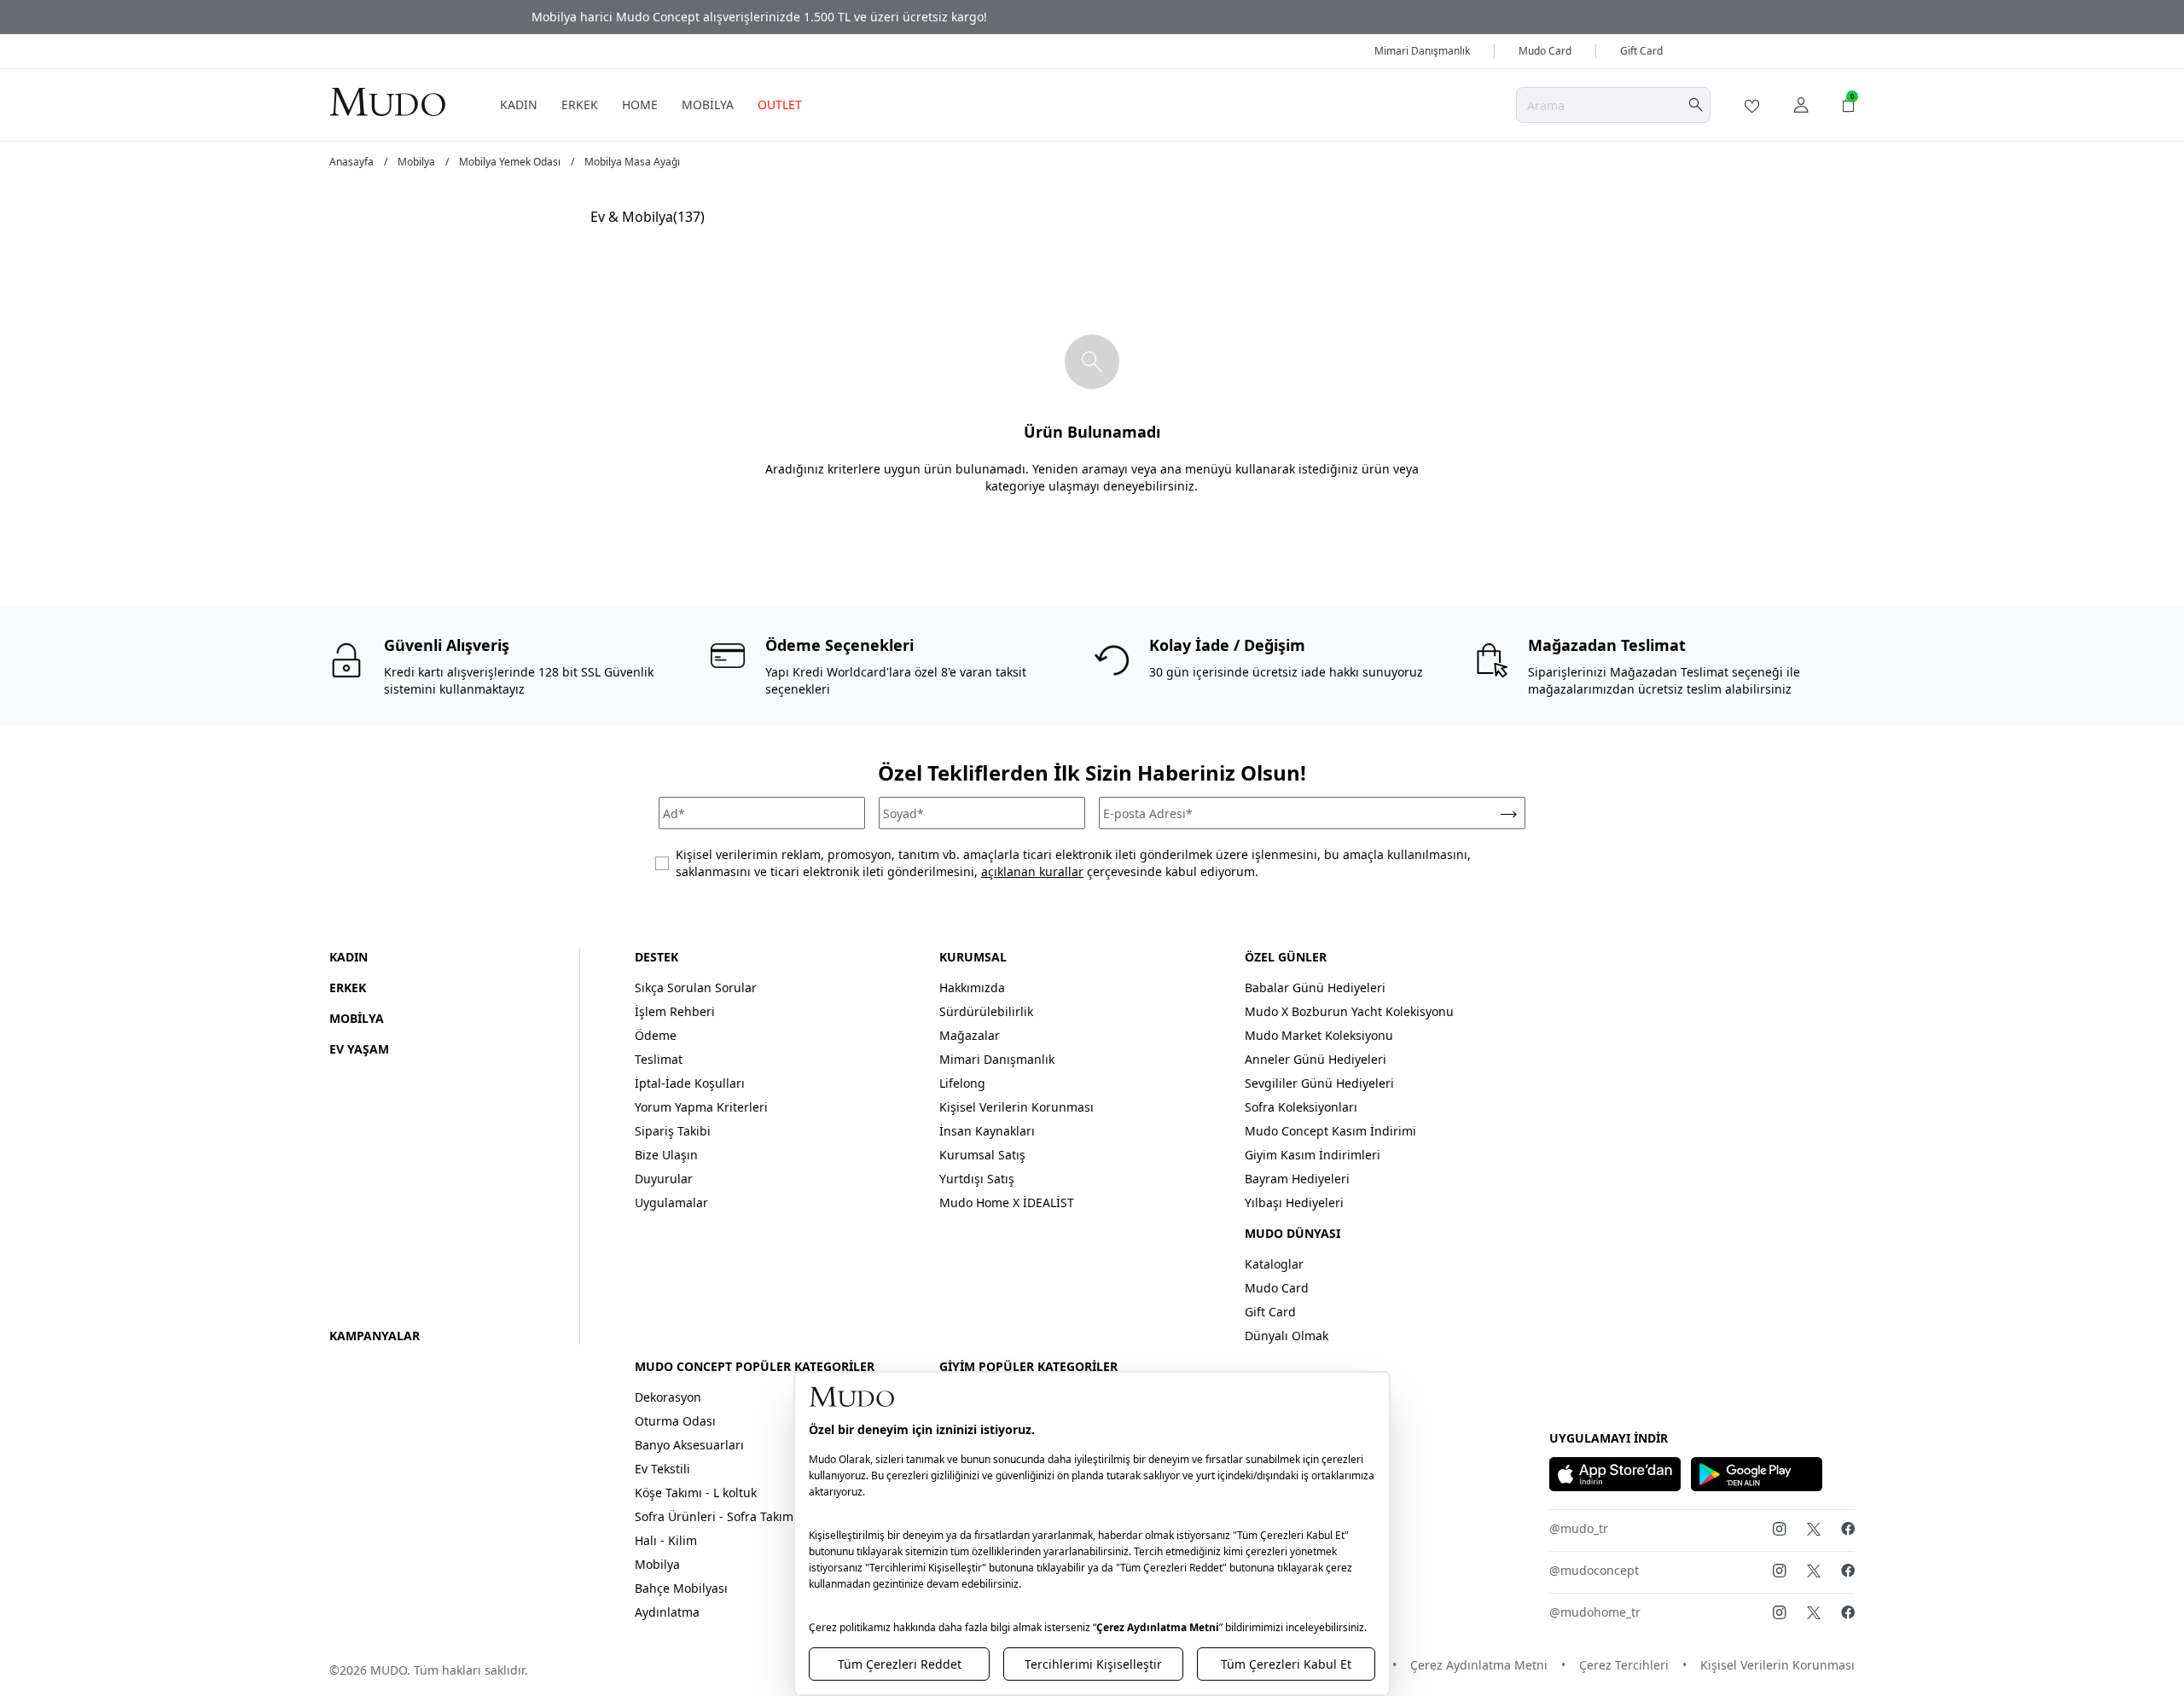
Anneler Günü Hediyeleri (1316, 1059)
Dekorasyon (668, 1397)
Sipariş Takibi (673, 1131)
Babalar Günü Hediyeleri (1315, 987)
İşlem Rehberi (675, 1011)
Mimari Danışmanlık (1422, 51)
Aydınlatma (667, 1612)
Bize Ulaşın (666, 1155)
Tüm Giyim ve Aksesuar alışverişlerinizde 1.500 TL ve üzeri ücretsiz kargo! (1092, 17)
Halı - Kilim (666, 1540)
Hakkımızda (972, 987)
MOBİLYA (708, 105)
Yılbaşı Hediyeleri (1294, 1202)
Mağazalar (970, 1035)
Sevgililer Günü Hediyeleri (1319, 1083)
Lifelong (962, 1083)
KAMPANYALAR (375, 1336)
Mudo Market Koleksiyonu (1319, 1035)
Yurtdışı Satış (977, 1179)
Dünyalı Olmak (1287, 1336)
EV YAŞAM (359, 1049)
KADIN (519, 105)
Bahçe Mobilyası (681, 1588)
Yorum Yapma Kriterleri (701, 1107)
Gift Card (1641, 51)
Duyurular (664, 1179)
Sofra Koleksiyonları (1301, 1107)
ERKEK (580, 105)
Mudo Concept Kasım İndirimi (1330, 1131)
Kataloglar (1274, 1264)
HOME (640, 105)
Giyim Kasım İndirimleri (1313, 1155)
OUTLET (780, 105)
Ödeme (656, 1035)
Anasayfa (351, 162)
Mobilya (416, 162)
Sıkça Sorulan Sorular (696, 987)
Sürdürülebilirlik (986, 1011)
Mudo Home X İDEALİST (1007, 1202)
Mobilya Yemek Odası (510, 162)
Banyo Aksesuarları (689, 1445)
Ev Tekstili (662, 1469)
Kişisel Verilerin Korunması (1016, 1107)
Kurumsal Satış (982, 1155)
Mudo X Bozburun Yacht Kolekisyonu (1349, 1011)
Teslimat (659, 1059)
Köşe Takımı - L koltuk (696, 1493)
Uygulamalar (671, 1202)
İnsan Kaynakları (987, 1131)
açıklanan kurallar (1032, 871)
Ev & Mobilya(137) (648, 217)
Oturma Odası (675, 1421)
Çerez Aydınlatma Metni (1479, 1665)
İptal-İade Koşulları (690, 1083)
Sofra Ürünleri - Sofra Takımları (723, 1516)
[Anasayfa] (387, 101)
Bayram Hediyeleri (1297, 1179)
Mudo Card (1545, 51)
